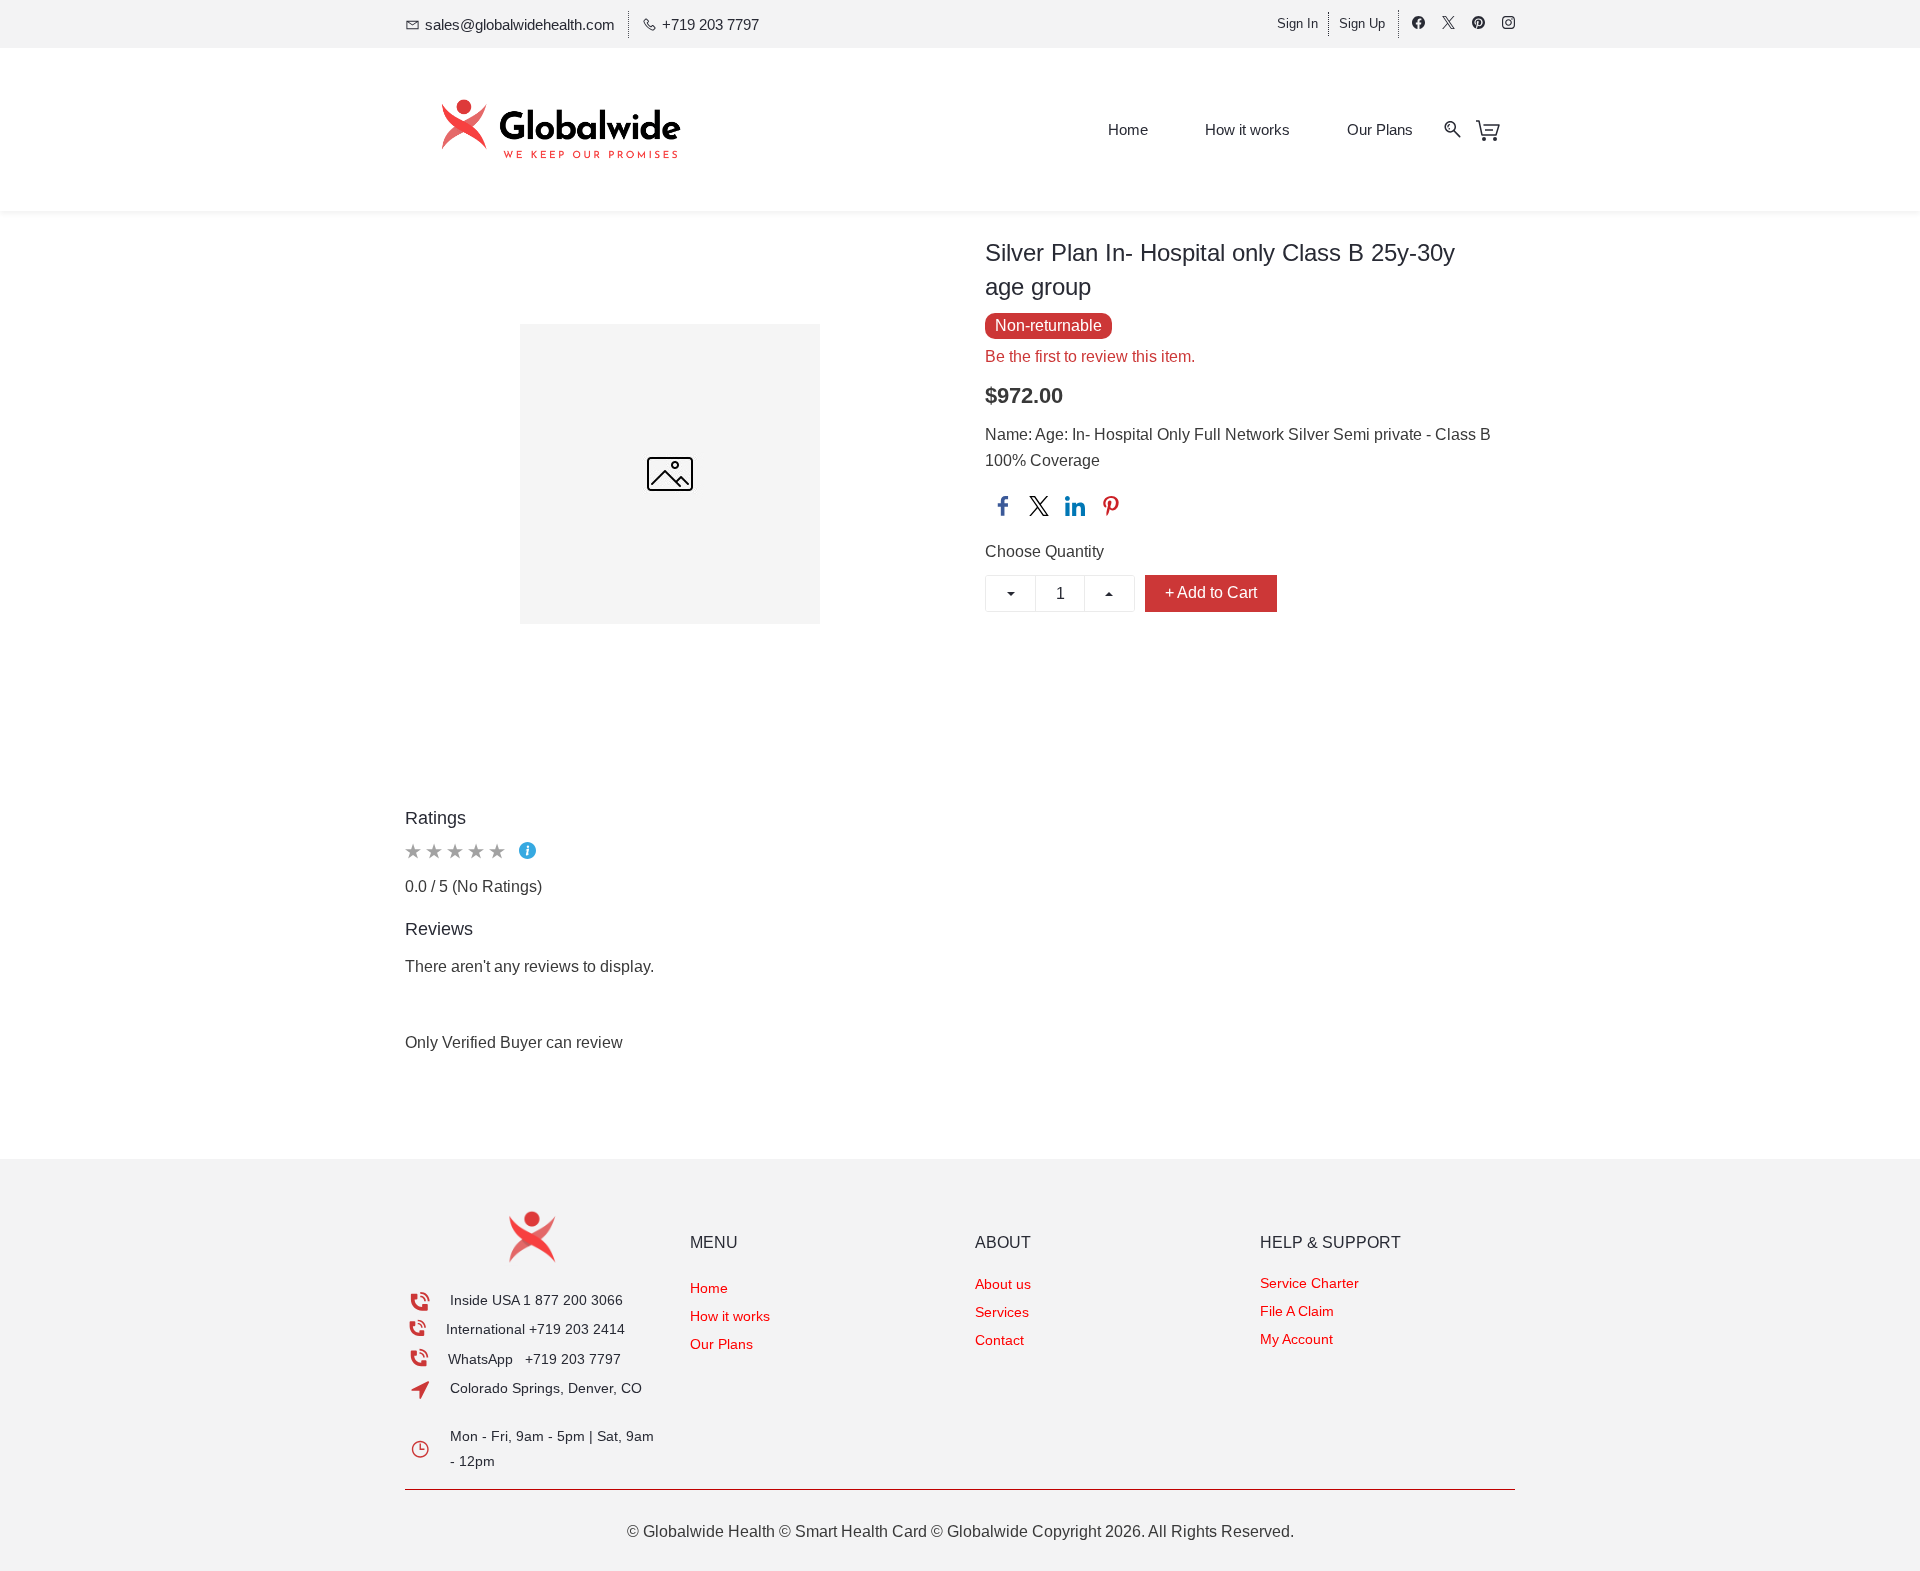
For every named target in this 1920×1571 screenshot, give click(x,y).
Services (1002, 1312)
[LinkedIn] (1075, 506)
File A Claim (1297, 1311)
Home (709, 1288)
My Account (1296, 1339)
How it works (730, 1316)
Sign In (1297, 23)
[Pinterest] (1111, 506)
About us (1003, 1284)
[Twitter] (1039, 506)
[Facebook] (1003, 506)
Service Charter (1309, 1283)
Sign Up (1362, 23)
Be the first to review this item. (1090, 357)
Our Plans (721, 1344)
